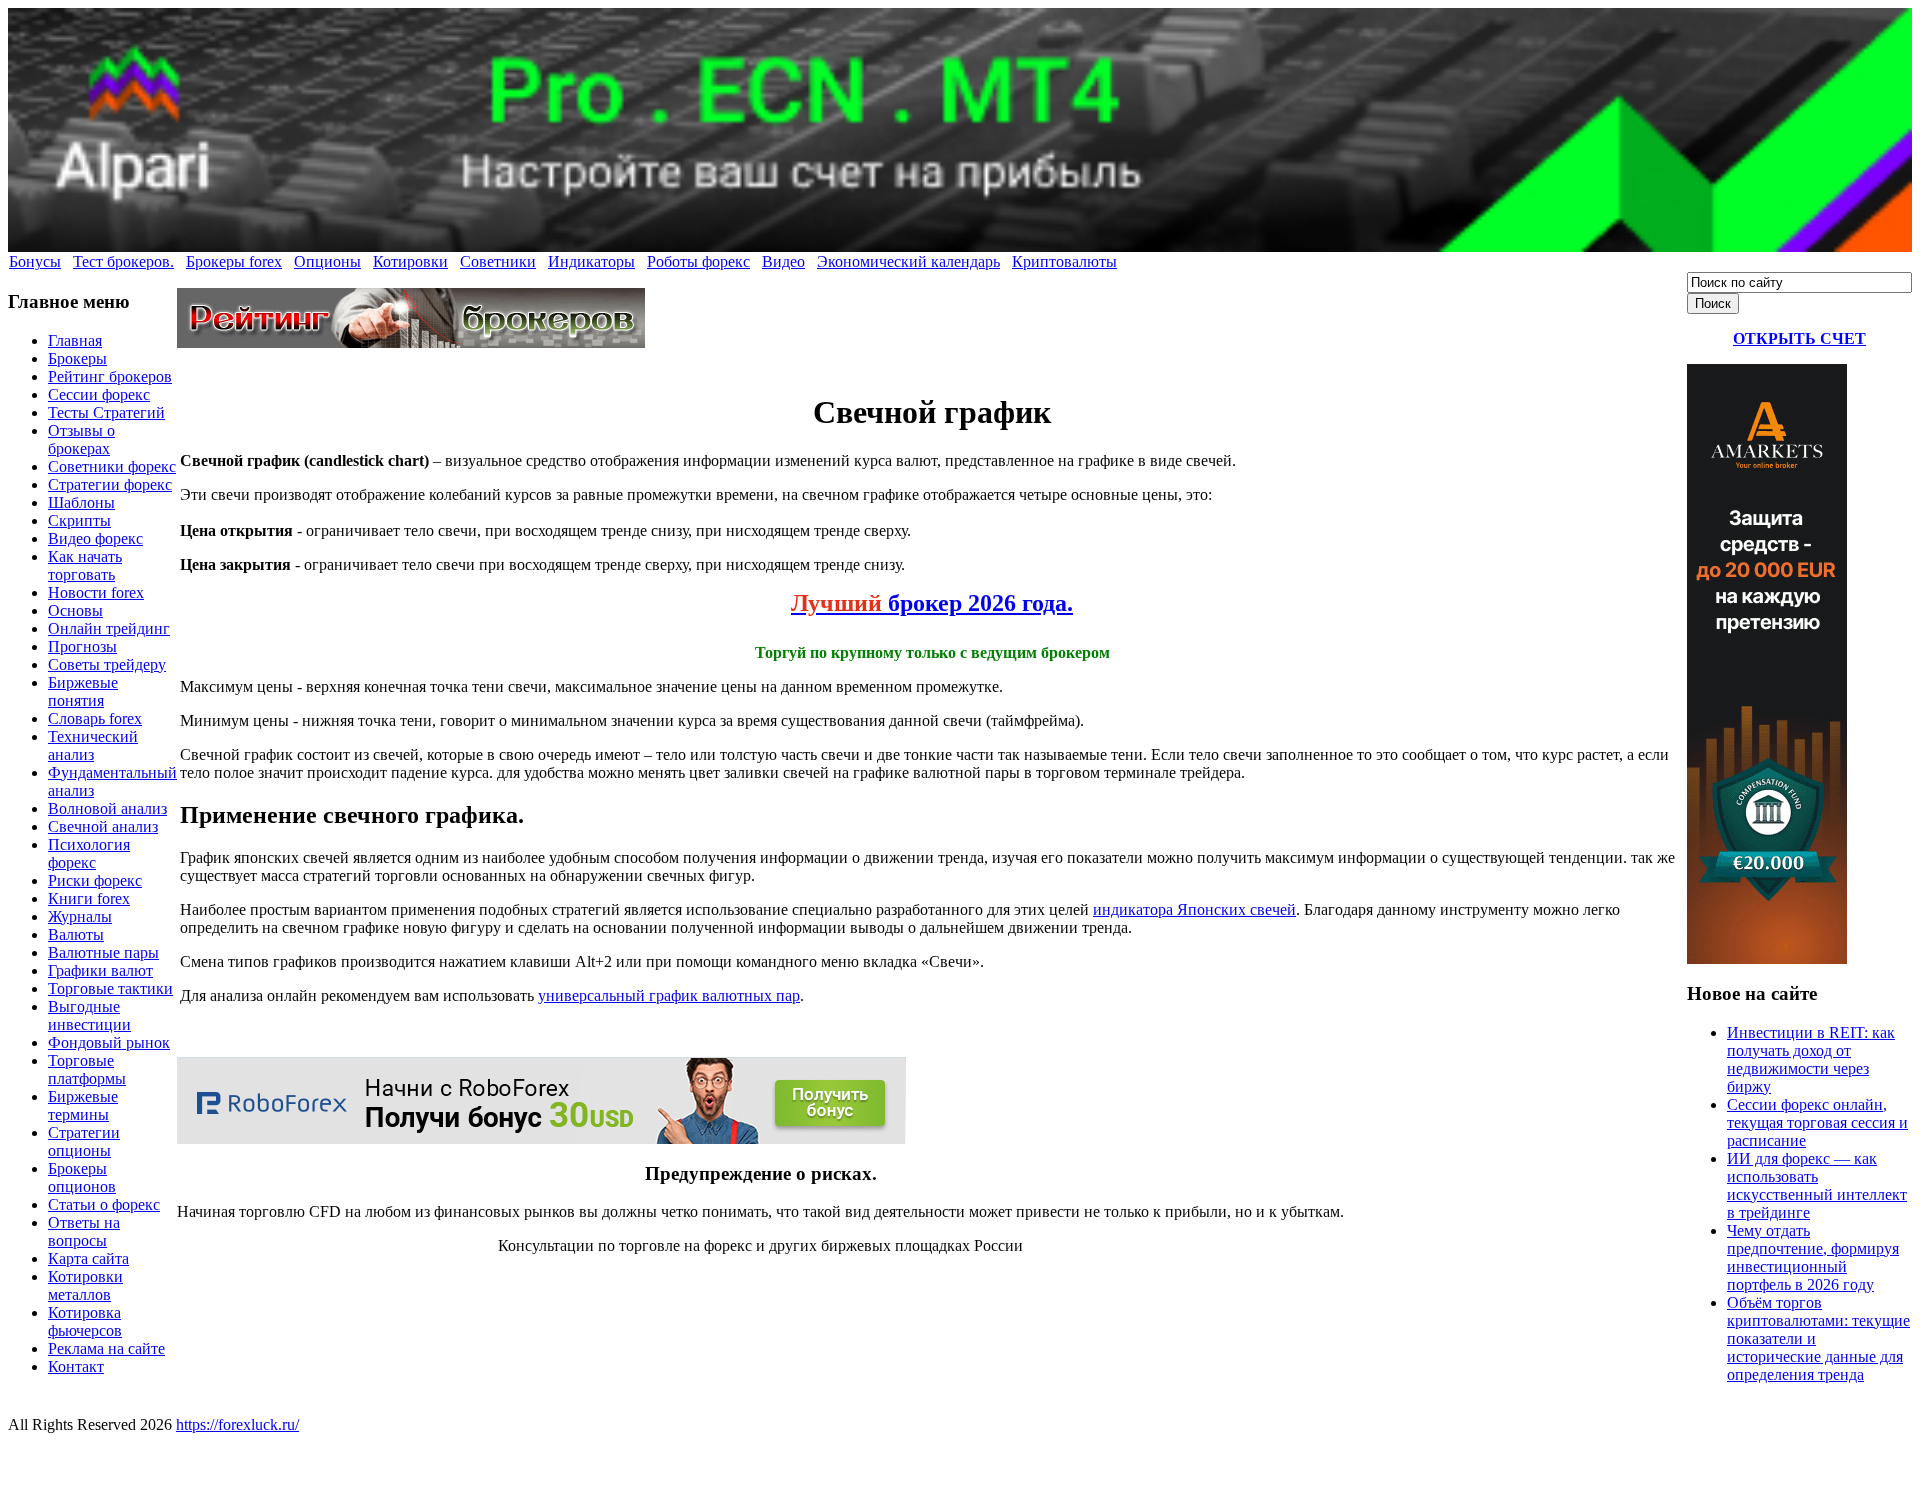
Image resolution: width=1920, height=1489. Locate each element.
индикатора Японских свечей (1194, 909)
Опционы (327, 261)
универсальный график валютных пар (669, 995)
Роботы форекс (698, 261)
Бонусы (35, 261)
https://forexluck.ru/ (237, 1424)
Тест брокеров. (123, 261)
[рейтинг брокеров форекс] (411, 342)
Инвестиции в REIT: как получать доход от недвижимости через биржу (1811, 1059)
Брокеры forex (234, 261)
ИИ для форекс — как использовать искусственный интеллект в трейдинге (1817, 1185)
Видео (783, 261)
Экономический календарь (908, 261)
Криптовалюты (1064, 261)
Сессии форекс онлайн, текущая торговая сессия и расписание (1817, 1122)
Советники (498, 261)
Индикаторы (591, 261)
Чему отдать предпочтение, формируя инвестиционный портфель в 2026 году (1813, 1257)
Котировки (410, 261)
